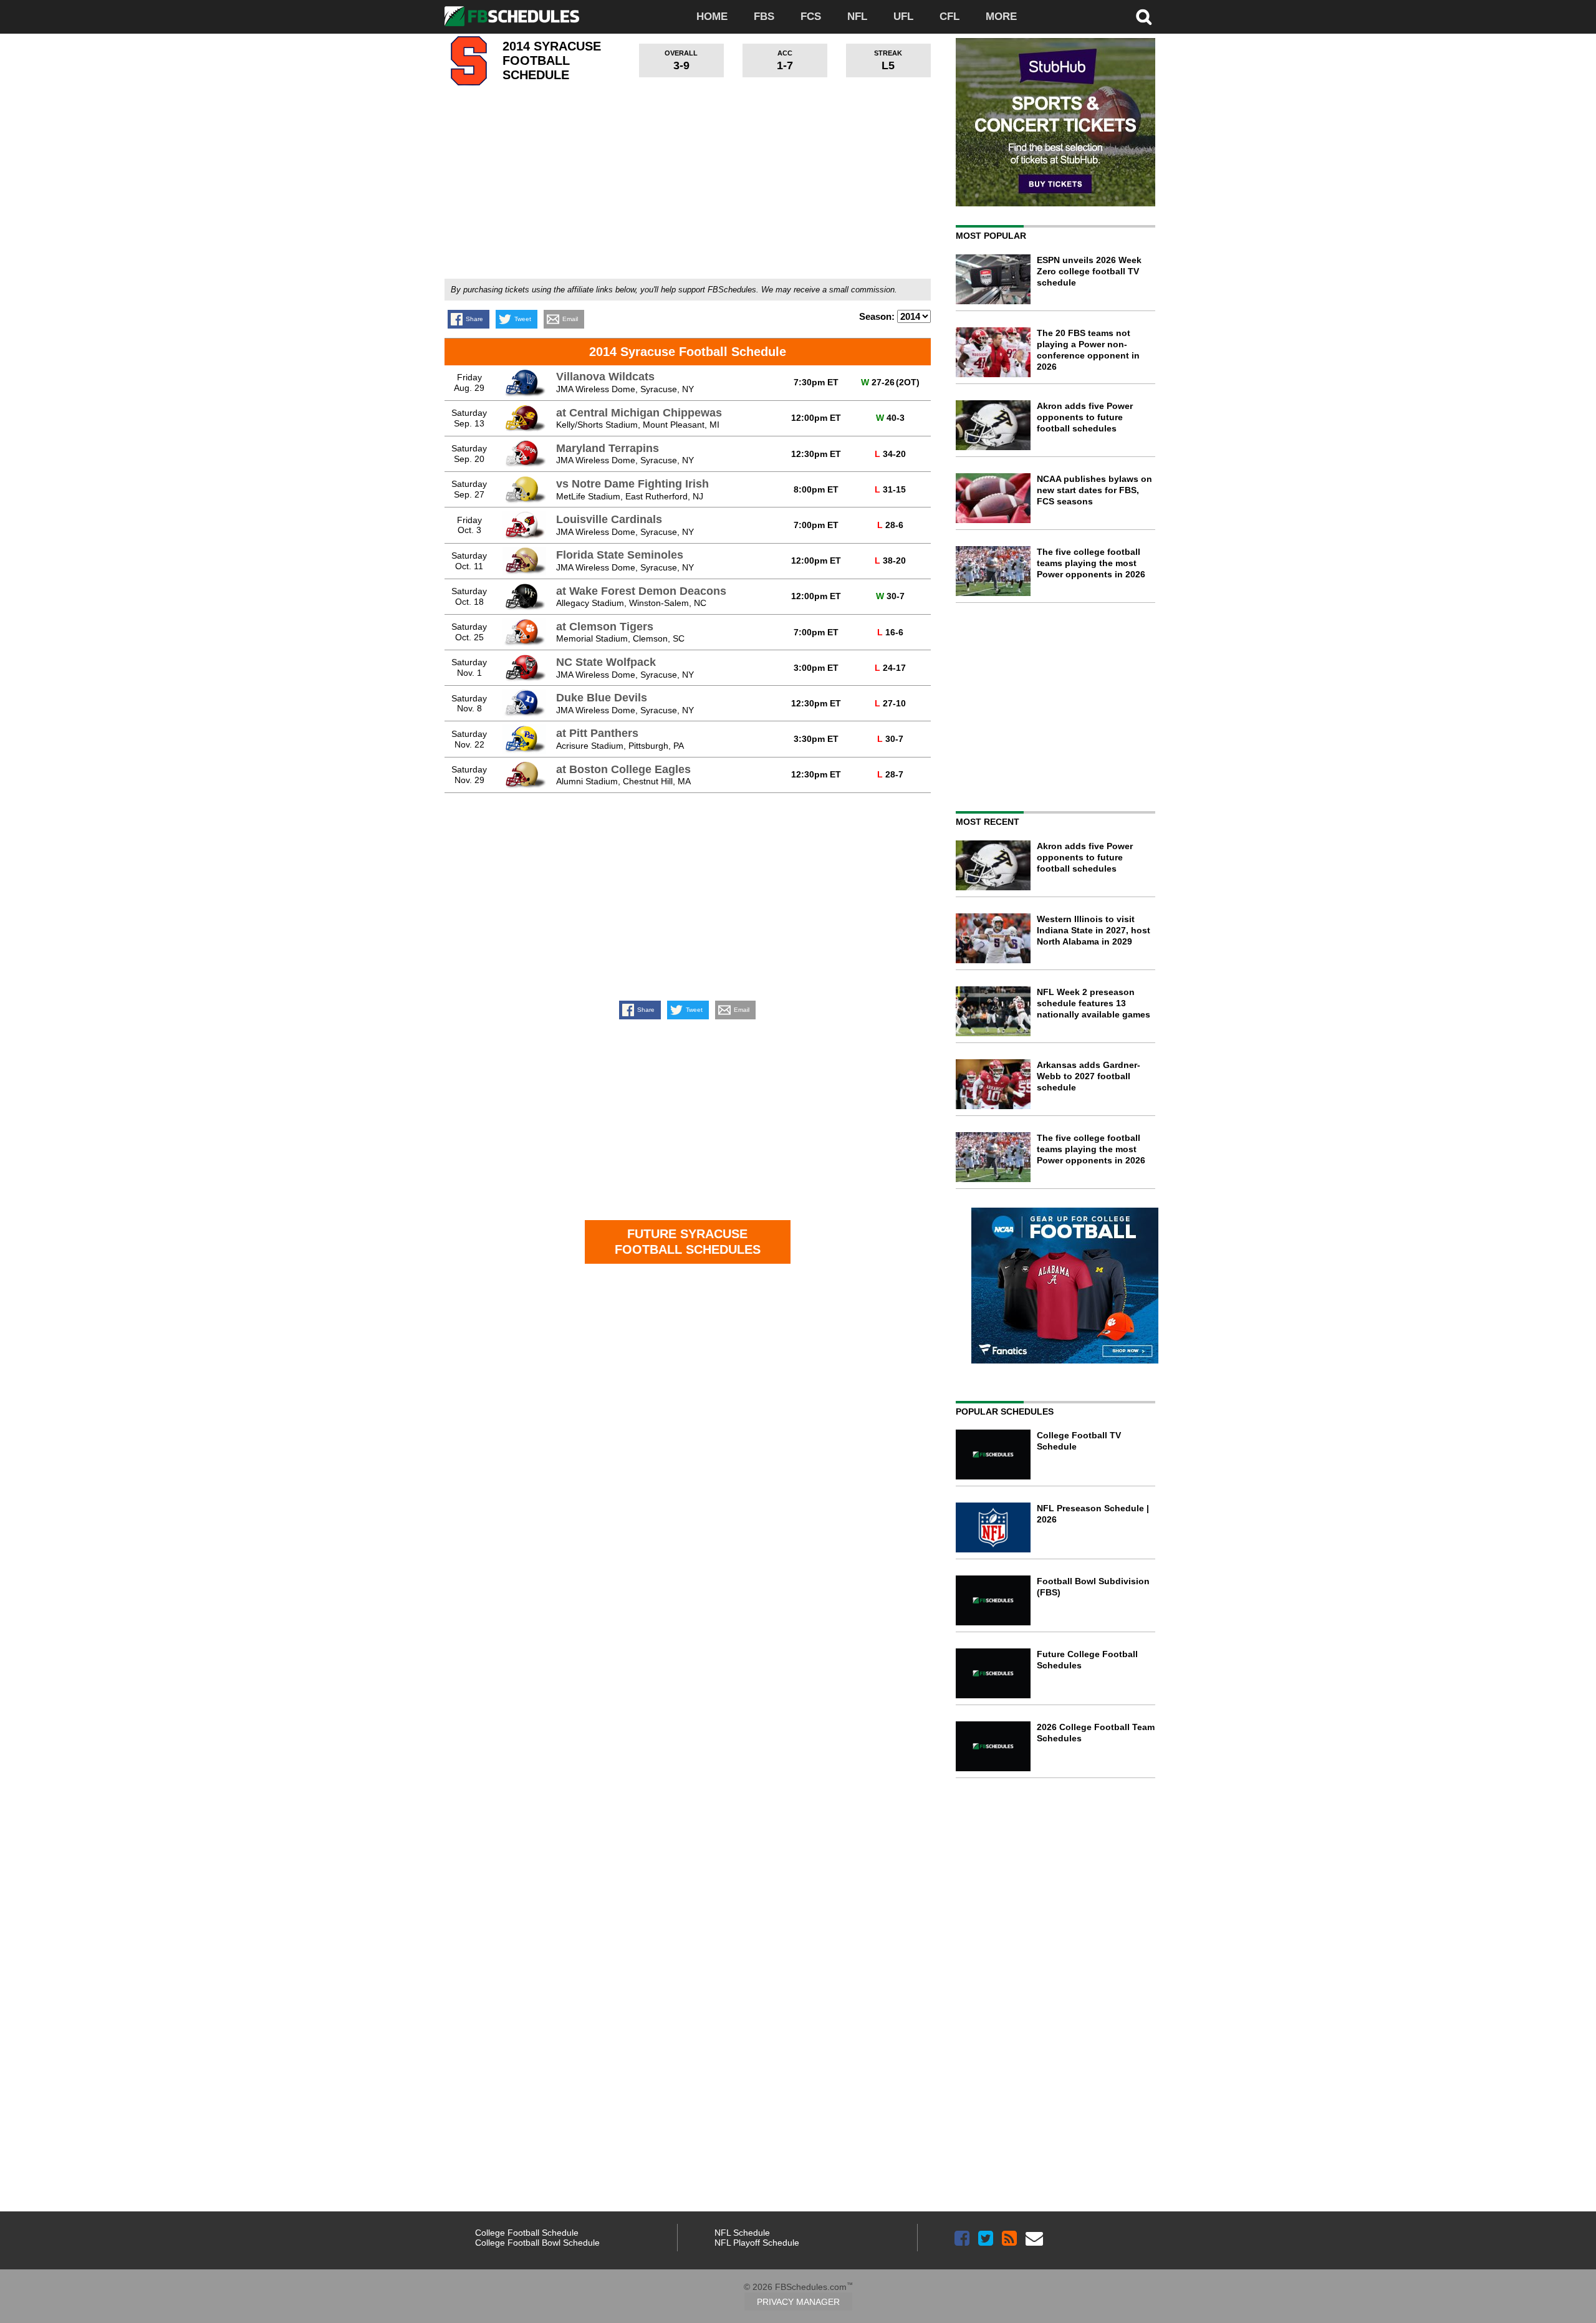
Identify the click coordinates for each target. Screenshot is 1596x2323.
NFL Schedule (742, 2233)
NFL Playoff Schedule (757, 2243)
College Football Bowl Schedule (537, 2243)
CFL (949, 17)
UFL (903, 17)
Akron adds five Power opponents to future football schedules (1085, 417)
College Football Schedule (527, 2233)
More (1001, 17)
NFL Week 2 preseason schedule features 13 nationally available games (1094, 1003)
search (1144, 17)
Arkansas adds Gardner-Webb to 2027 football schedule (1089, 1076)
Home (712, 17)
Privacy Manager (798, 2302)
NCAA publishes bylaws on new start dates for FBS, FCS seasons (1094, 490)
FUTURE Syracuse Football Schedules (688, 1242)
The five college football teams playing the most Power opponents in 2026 (1091, 563)
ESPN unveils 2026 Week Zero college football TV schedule (1089, 271)
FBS (764, 17)
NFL (857, 17)
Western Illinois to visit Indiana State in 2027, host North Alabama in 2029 (1094, 930)
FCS (811, 17)
